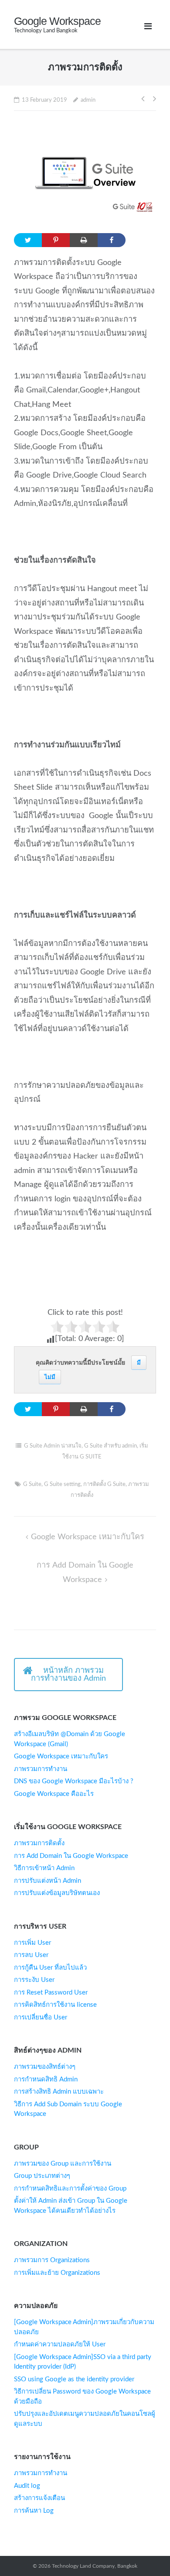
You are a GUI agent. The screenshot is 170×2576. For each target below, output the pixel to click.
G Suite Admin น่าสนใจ (53, 1446)
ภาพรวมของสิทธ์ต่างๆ (45, 2067)
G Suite (32, 1484)
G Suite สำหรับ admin (110, 1446)
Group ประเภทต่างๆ (42, 2176)
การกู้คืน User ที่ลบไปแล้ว (50, 1968)
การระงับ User (34, 1980)
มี (139, 1363)
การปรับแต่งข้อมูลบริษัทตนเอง (57, 1893)
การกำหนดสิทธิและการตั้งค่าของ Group (70, 2189)
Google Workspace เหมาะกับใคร (88, 1537)
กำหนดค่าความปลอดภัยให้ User (60, 2344)
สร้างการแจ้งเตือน (39, 2498)
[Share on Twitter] (28, 240)
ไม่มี (50, 1377)
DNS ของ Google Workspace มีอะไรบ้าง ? (74, 1781)
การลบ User (31, 1955)
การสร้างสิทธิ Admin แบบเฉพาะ (59, 2092)
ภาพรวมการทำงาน (41, 1769)
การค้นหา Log (34, 2511)
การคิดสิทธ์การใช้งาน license (55, 2005)
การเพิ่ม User (32, 1943)
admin (88, 100)
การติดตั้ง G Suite (104, 1484)
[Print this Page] (84, 240)
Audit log (27, 2486)
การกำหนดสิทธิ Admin (46, 2079)
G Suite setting (62, 1484)
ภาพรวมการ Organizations (52, 2260)
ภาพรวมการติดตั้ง (39, 1843)
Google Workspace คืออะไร (54, 1794)
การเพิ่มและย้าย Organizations (57, 2273)
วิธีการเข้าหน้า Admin (44, 1868)
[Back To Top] (144, 2550)
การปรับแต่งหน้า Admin (48, 1881)
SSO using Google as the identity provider (74, 2379)
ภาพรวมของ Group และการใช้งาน (63, 2164)
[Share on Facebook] (112, 240)
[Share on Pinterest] (56, 240)
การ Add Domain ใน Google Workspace (71, 1856)
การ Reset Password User (51, 1993)
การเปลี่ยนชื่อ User (41, 2017)
